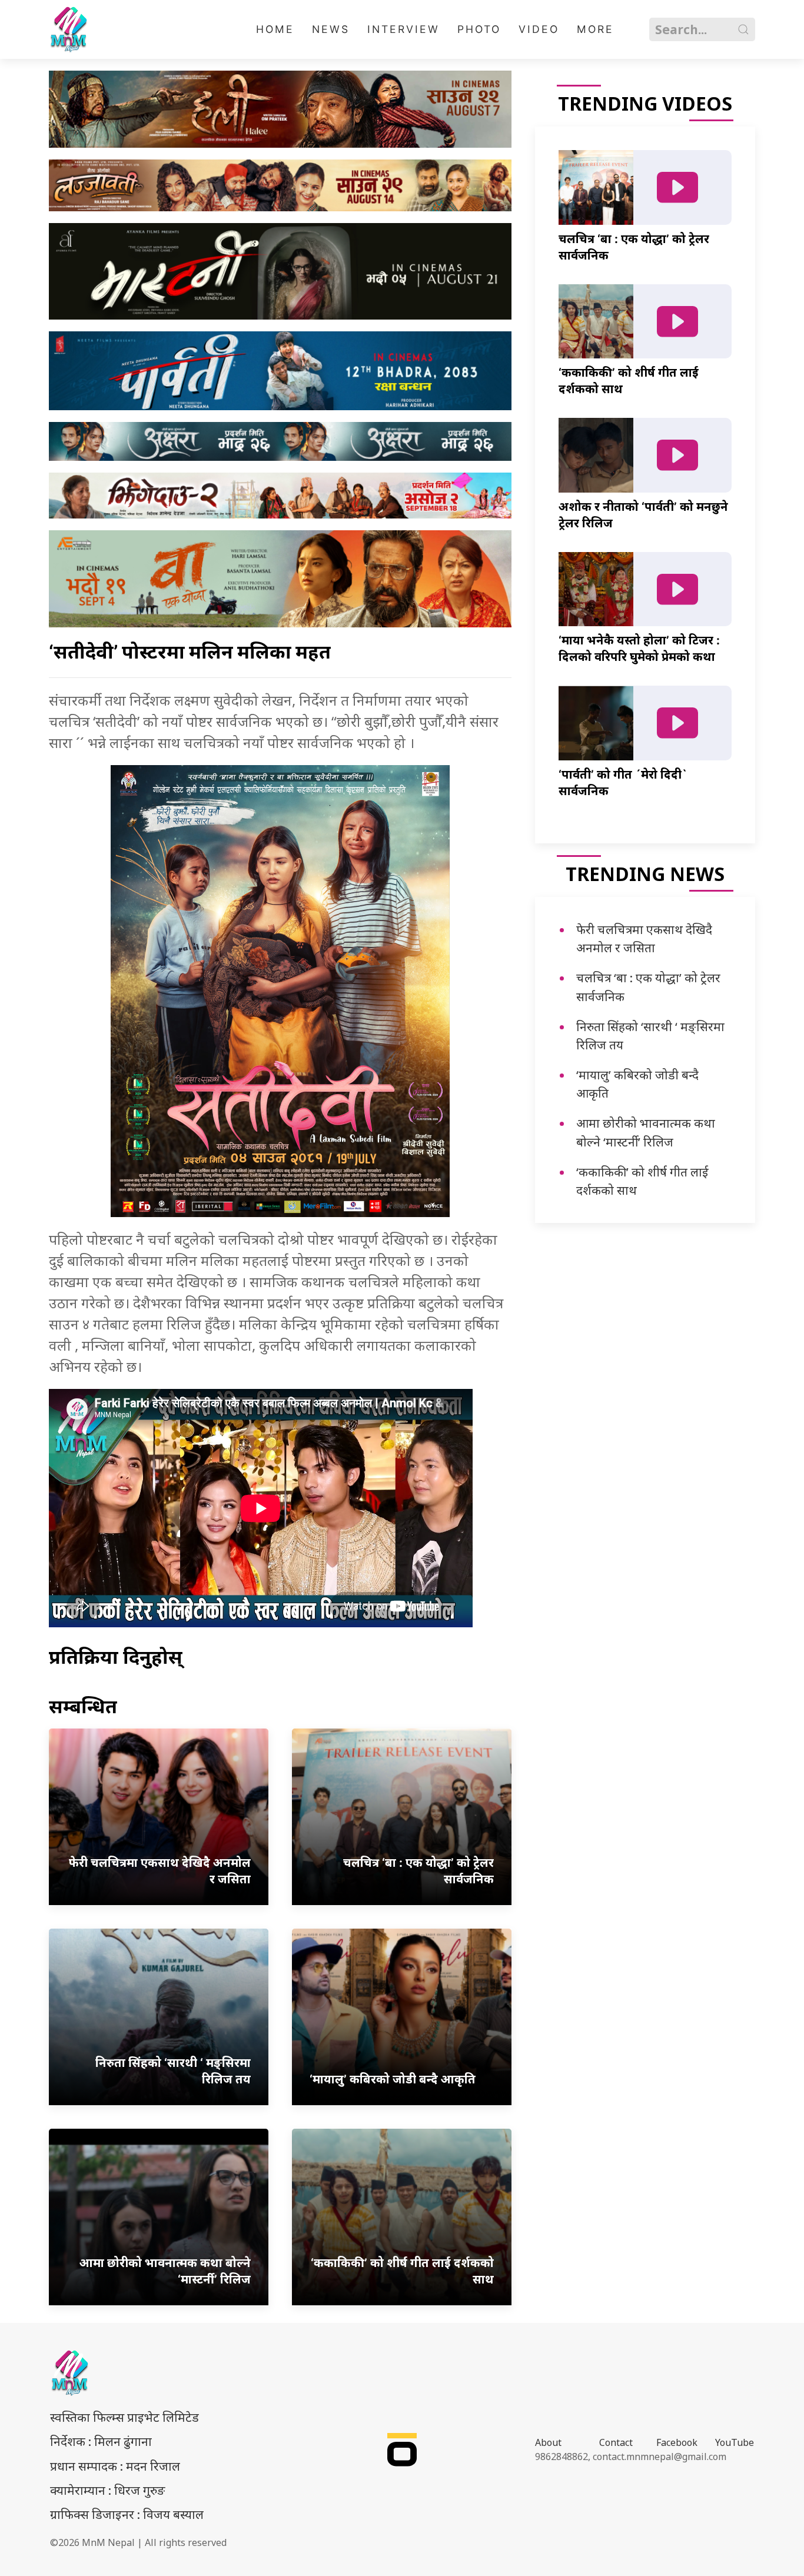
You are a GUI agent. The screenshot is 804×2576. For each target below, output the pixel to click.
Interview (403, 29)
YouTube (735, 2442)
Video (539, 29)
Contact (616, 2442)
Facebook (677, 2442)
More (595, 29)
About (548, 2442)
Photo (479, 29)
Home (275, 29)
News (331, 29)
